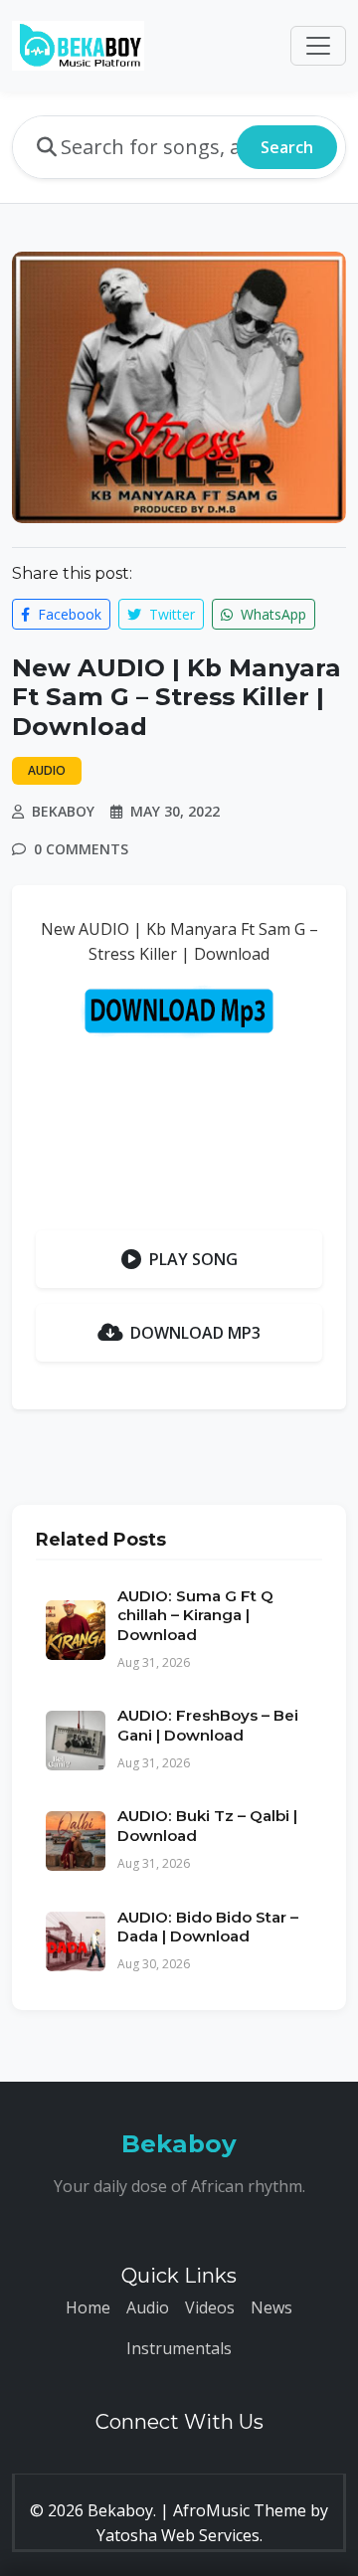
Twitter (170, 614)
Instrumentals (179, 2348)
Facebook (68, 614)
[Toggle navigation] (318, 46)
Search (287, 147)
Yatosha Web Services (178, 2535)
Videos (210, 2307)
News (271, 2307)
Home (88, 2307)
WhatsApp (271, 614)
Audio (148, 2307)
